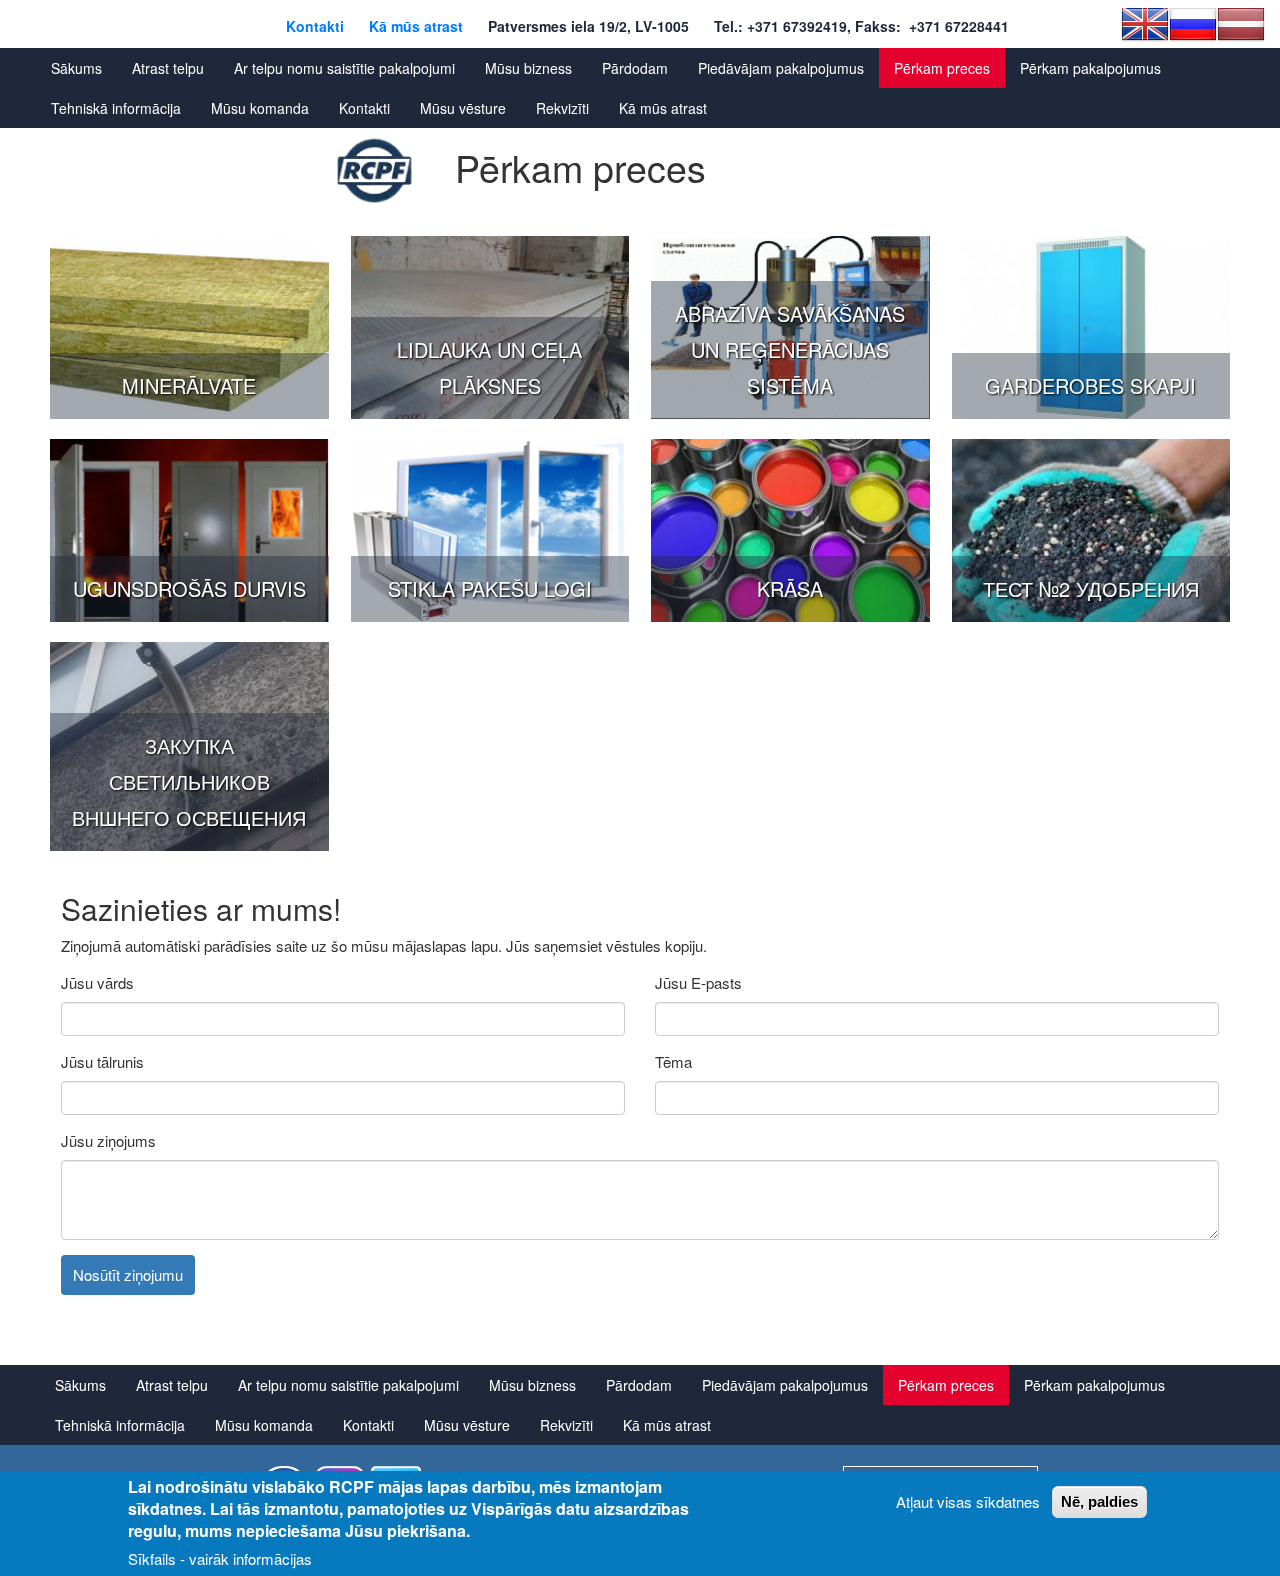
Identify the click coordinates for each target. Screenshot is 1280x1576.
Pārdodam (635, 68)
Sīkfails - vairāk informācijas (220, 1558)
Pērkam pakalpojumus (1090, 68)
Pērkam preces (942, 68)
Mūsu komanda (260, 108)
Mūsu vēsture (463, 108)
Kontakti (315, 26)
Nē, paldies (1099, 1501)
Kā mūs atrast (416, 26)
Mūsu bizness (528, 68)
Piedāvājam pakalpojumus (781, 68)
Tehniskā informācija (116, 108)
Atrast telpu (168, 68)
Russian (1193, 24)
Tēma (673, 1061)
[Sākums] (375, 171)
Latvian (1241, 24)
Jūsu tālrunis (102, 1061)
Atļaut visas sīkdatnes (968, 1501)
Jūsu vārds (97, 982)
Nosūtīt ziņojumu (128, 1274)
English (1145, 24)
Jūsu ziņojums (108, 1140)
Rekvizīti (562, 108)
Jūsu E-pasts (698, 982)
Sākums (76, 68)
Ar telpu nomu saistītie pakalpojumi (344, 68)
